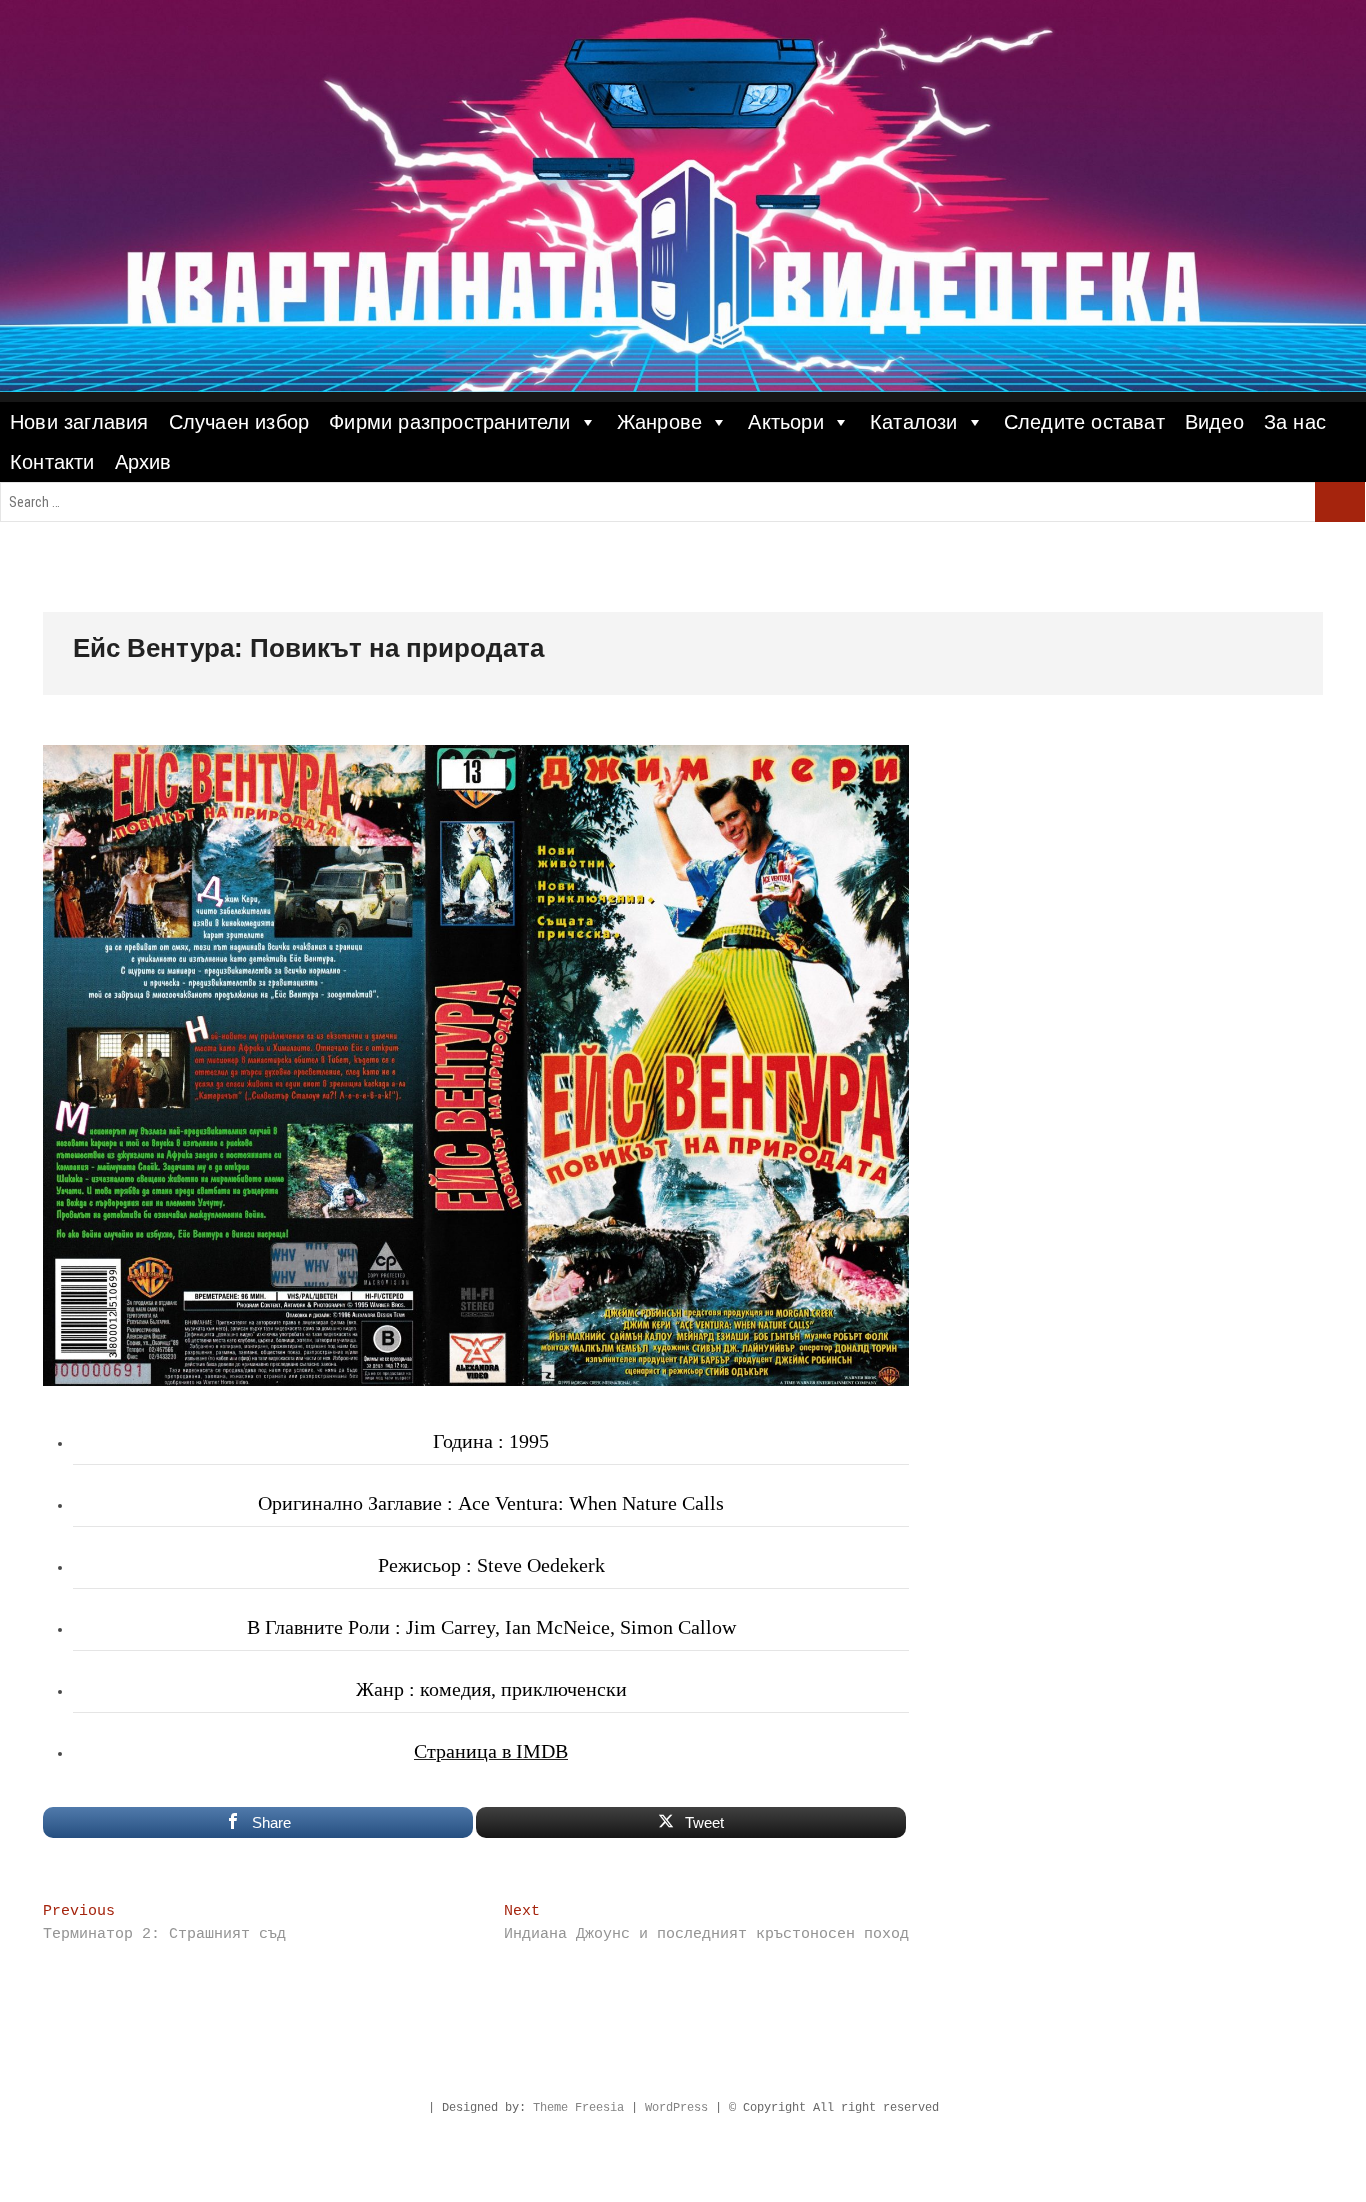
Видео (1214, 422)
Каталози (914, 422)
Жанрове (659, 422)
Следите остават (1084, 422)
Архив (143, 462)
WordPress (676, 2108)
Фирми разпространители (449, 422)
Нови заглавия (79, 422)
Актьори (785, 422)
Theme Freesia (578, 2108)
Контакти (52, 462)
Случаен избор (239, 422)
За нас (1295, 422)
